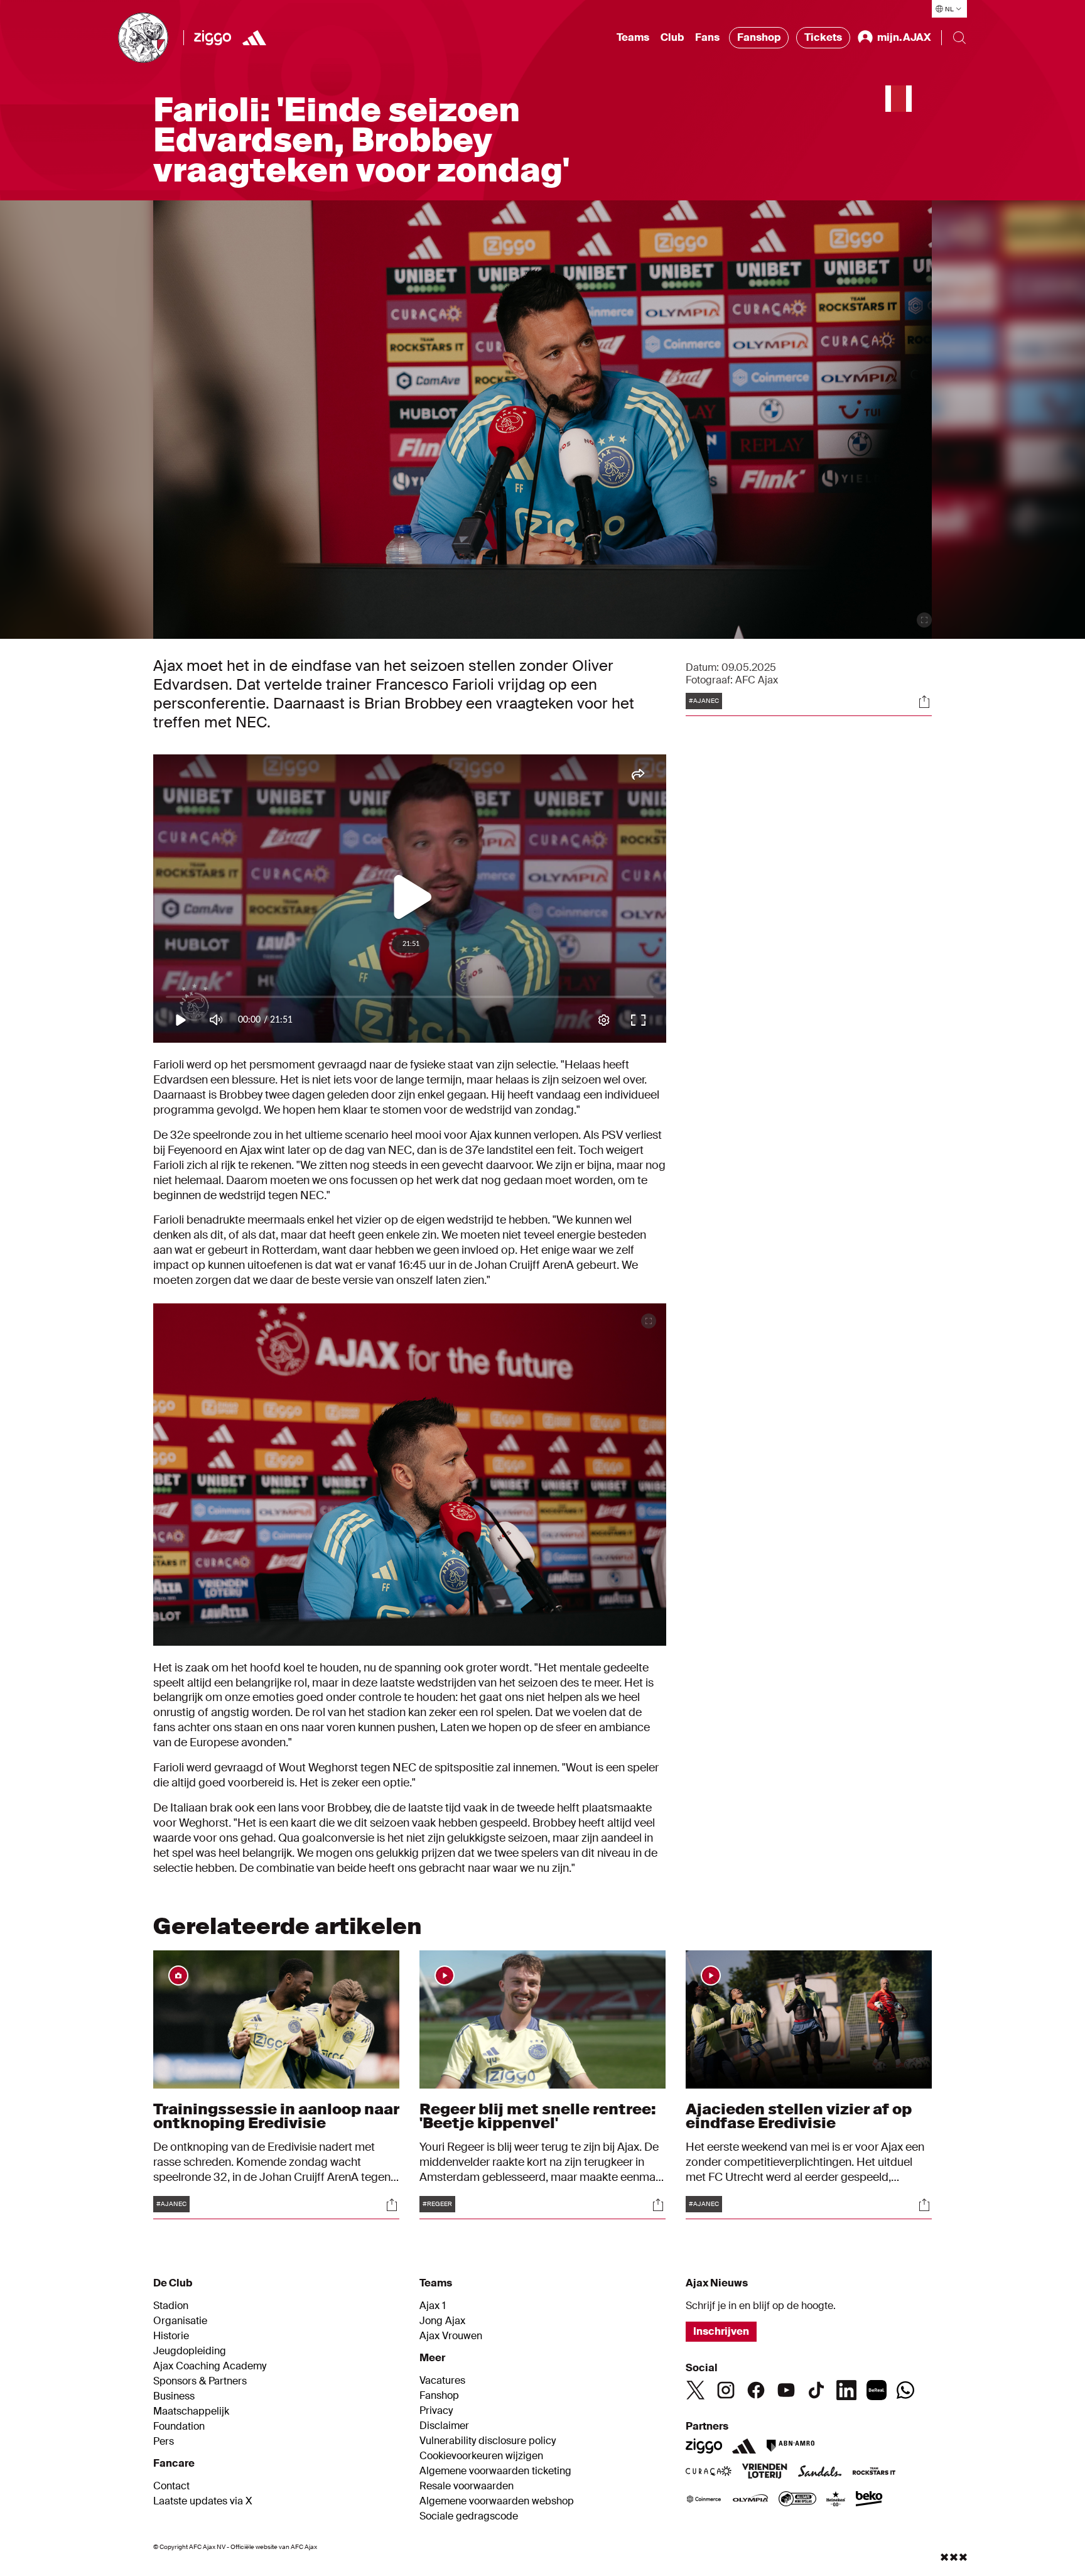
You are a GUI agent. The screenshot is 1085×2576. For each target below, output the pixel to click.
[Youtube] (786, 2390)
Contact (171, 2486)
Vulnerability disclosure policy (488, 2441)
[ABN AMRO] (790, 2446)
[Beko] (869, 2500)
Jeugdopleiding (190, 2351)
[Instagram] (726, 2390)
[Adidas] (744, 2446)
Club (672, 37)
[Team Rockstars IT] (874, 2472)
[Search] (959, 38)
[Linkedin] (846, 2390)
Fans (707, 37)
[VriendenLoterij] (764, 2472)
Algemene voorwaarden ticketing (495, 2471)
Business (174, 2396)
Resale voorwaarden (467, 2486)
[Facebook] (756, 2390)
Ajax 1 (433, 2306)
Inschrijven (721, 2331)
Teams (633, 37)
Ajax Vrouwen (451, 2336)
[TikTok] (816, 2390)
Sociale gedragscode (469, 2516)
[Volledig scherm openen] (924, 620)
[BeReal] (877, 2390)
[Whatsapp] (905, 2390)
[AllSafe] (797, 2500)
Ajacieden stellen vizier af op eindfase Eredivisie (799, 2116)
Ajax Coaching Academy (210, 2366)
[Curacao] (709, 2472)
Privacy (436, 2411)
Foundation (179, 2427)
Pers (164, 2442)
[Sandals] (820, 2472)
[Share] (924, 702)
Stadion (171, 2306)
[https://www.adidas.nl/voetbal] (254, 38)
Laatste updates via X (203, 2501)
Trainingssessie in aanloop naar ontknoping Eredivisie (276, 2116)
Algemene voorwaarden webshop (497, 2501)
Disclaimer (444, 2426)
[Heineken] (836, 2500)
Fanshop (759, 37)
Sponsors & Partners (200, 2381)
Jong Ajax (442, 2321)
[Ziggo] (213, 38)
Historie (171, 2336)
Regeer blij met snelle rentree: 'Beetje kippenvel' (538, 2116)
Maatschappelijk (191, 2411)
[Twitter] (696, 2390)
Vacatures (442, 2381)
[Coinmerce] (704, 2500)
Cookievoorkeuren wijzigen (481, 2456)
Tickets (823, 37)
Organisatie (180, 2321)
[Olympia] (750, 2500)
